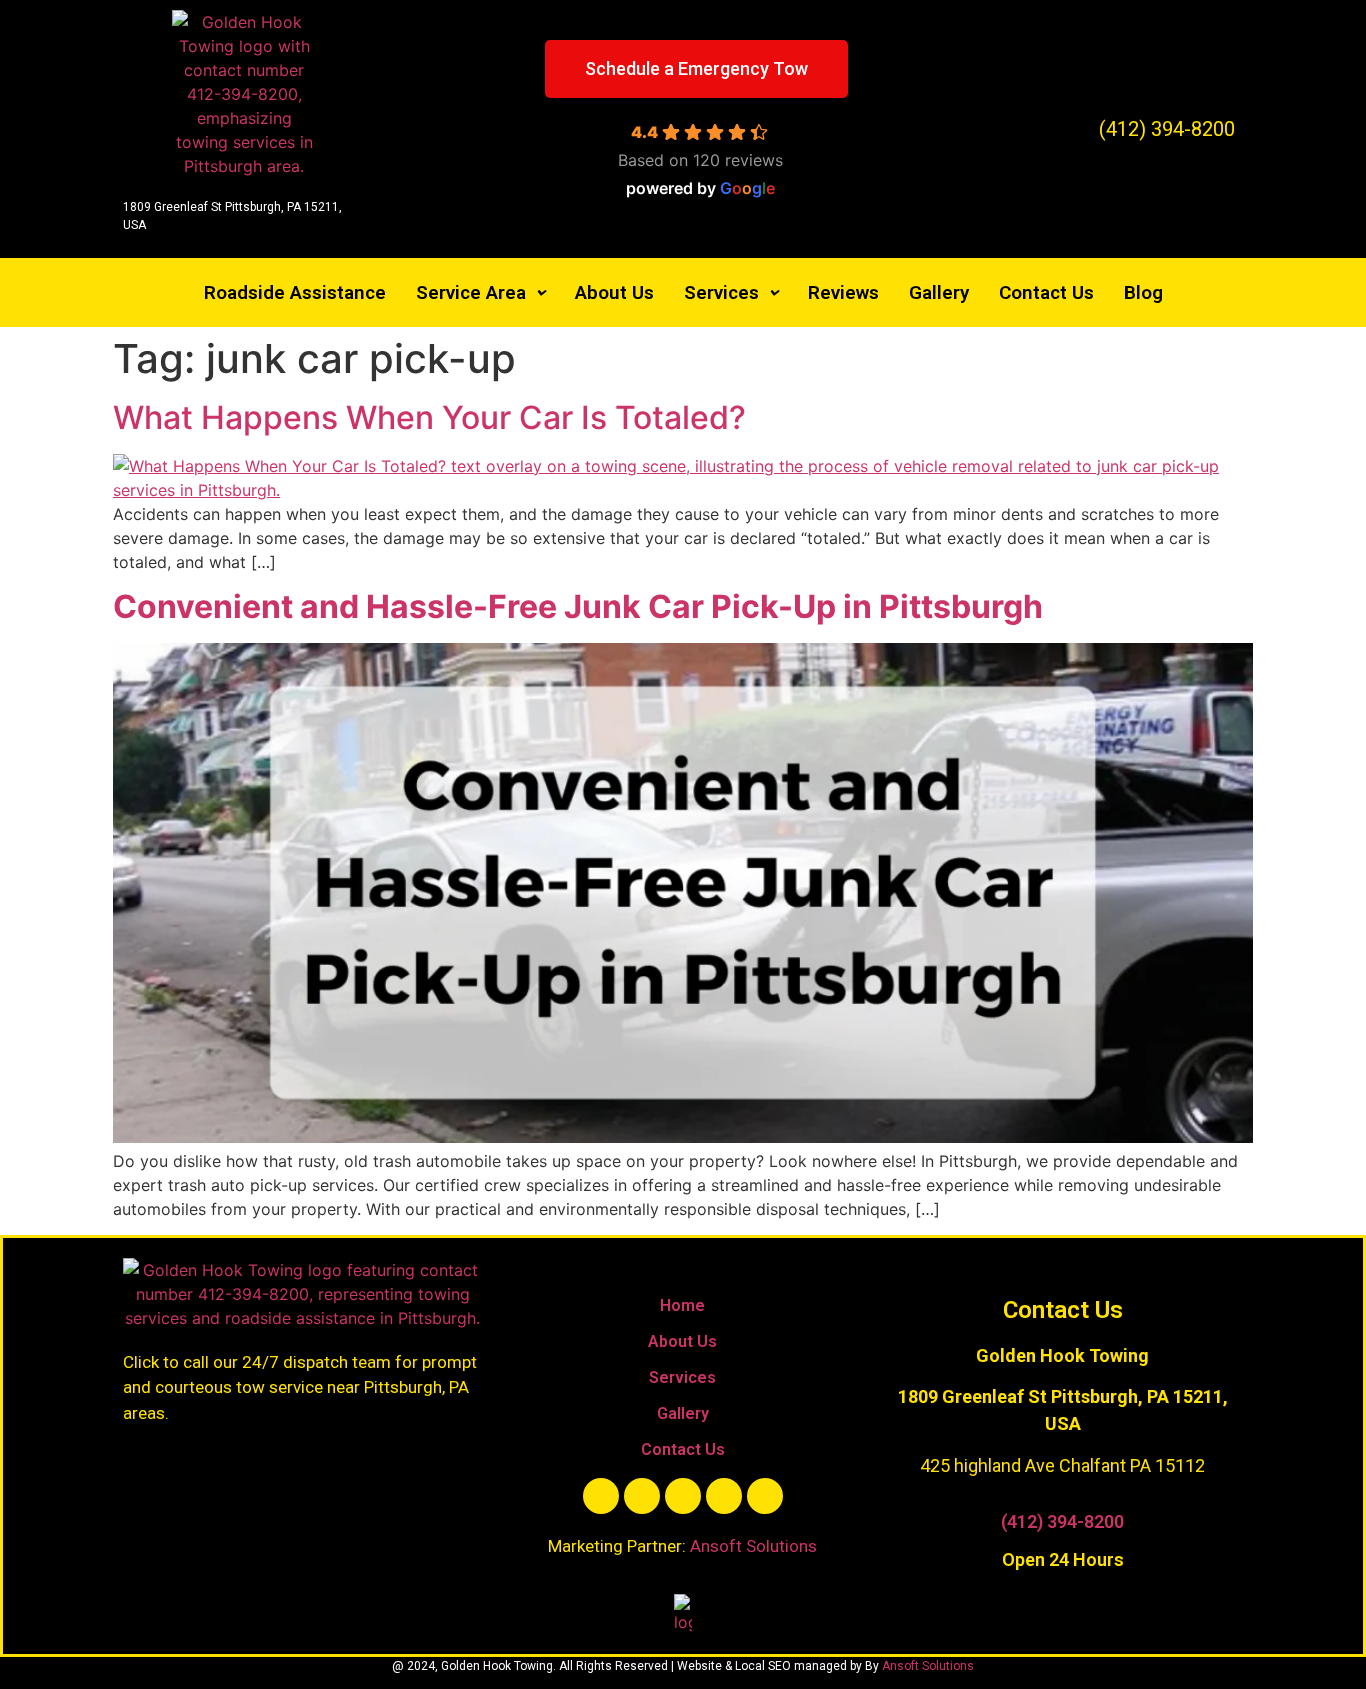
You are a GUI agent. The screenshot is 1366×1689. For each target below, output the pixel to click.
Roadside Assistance (295, 292)
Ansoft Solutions (753, 1546)
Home (682, 1305)
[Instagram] (724, 1496)
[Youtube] (683, 1496)
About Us (614, 292)
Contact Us (1046, 292)
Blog (1143, 292)
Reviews (843, 292)
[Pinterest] (765, 1496)
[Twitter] (642, 1496)
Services (721, 292)
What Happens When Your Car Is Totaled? (429, 417)
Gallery (939, 292)
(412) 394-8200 (1062, 1521)
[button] (480, 292)
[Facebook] (601, 1496)
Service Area (471, 292)
